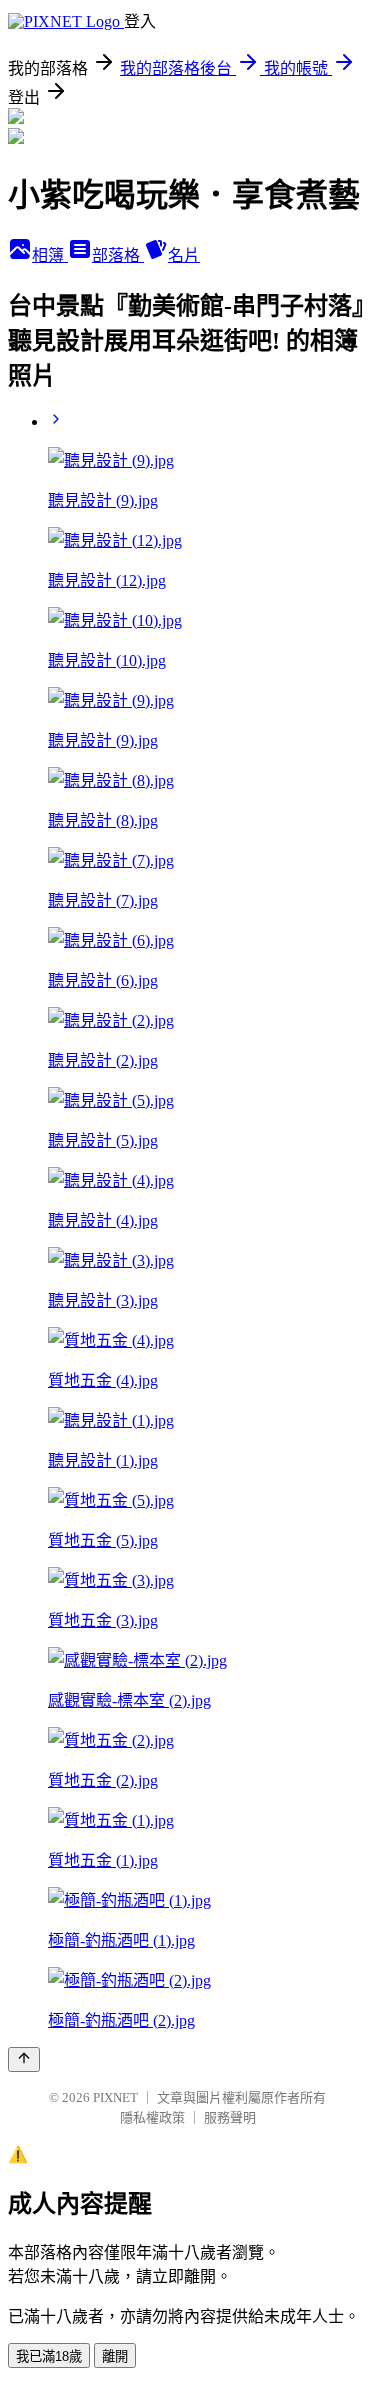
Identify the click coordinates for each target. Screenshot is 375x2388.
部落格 (118, 255)
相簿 (50, 255)
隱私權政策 (152, 2117)
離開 (115, 2356)
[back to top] (24, 2059)
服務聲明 (230, 2117)
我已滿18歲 (49, 2356)
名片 (184, 255)
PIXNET (115, 2097)
